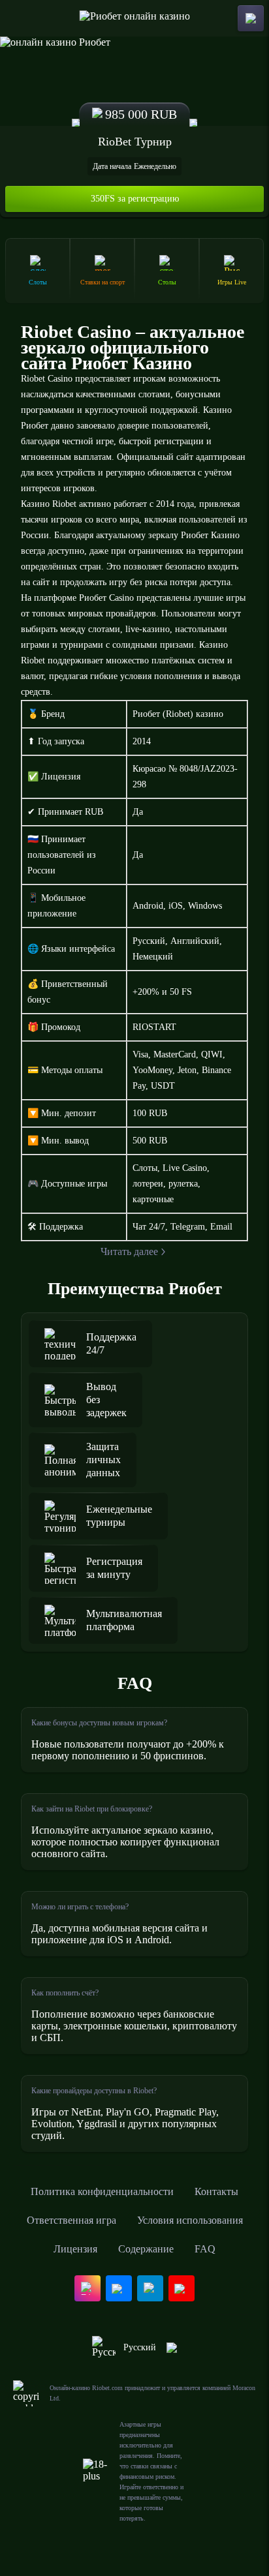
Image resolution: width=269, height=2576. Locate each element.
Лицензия (75, 2249)
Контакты (216, 2191)
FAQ (205, 2249)
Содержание (146, 2249)
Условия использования (190, 2220)
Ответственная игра (71, 2220)
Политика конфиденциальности (102, 2191)
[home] (135, 18)
